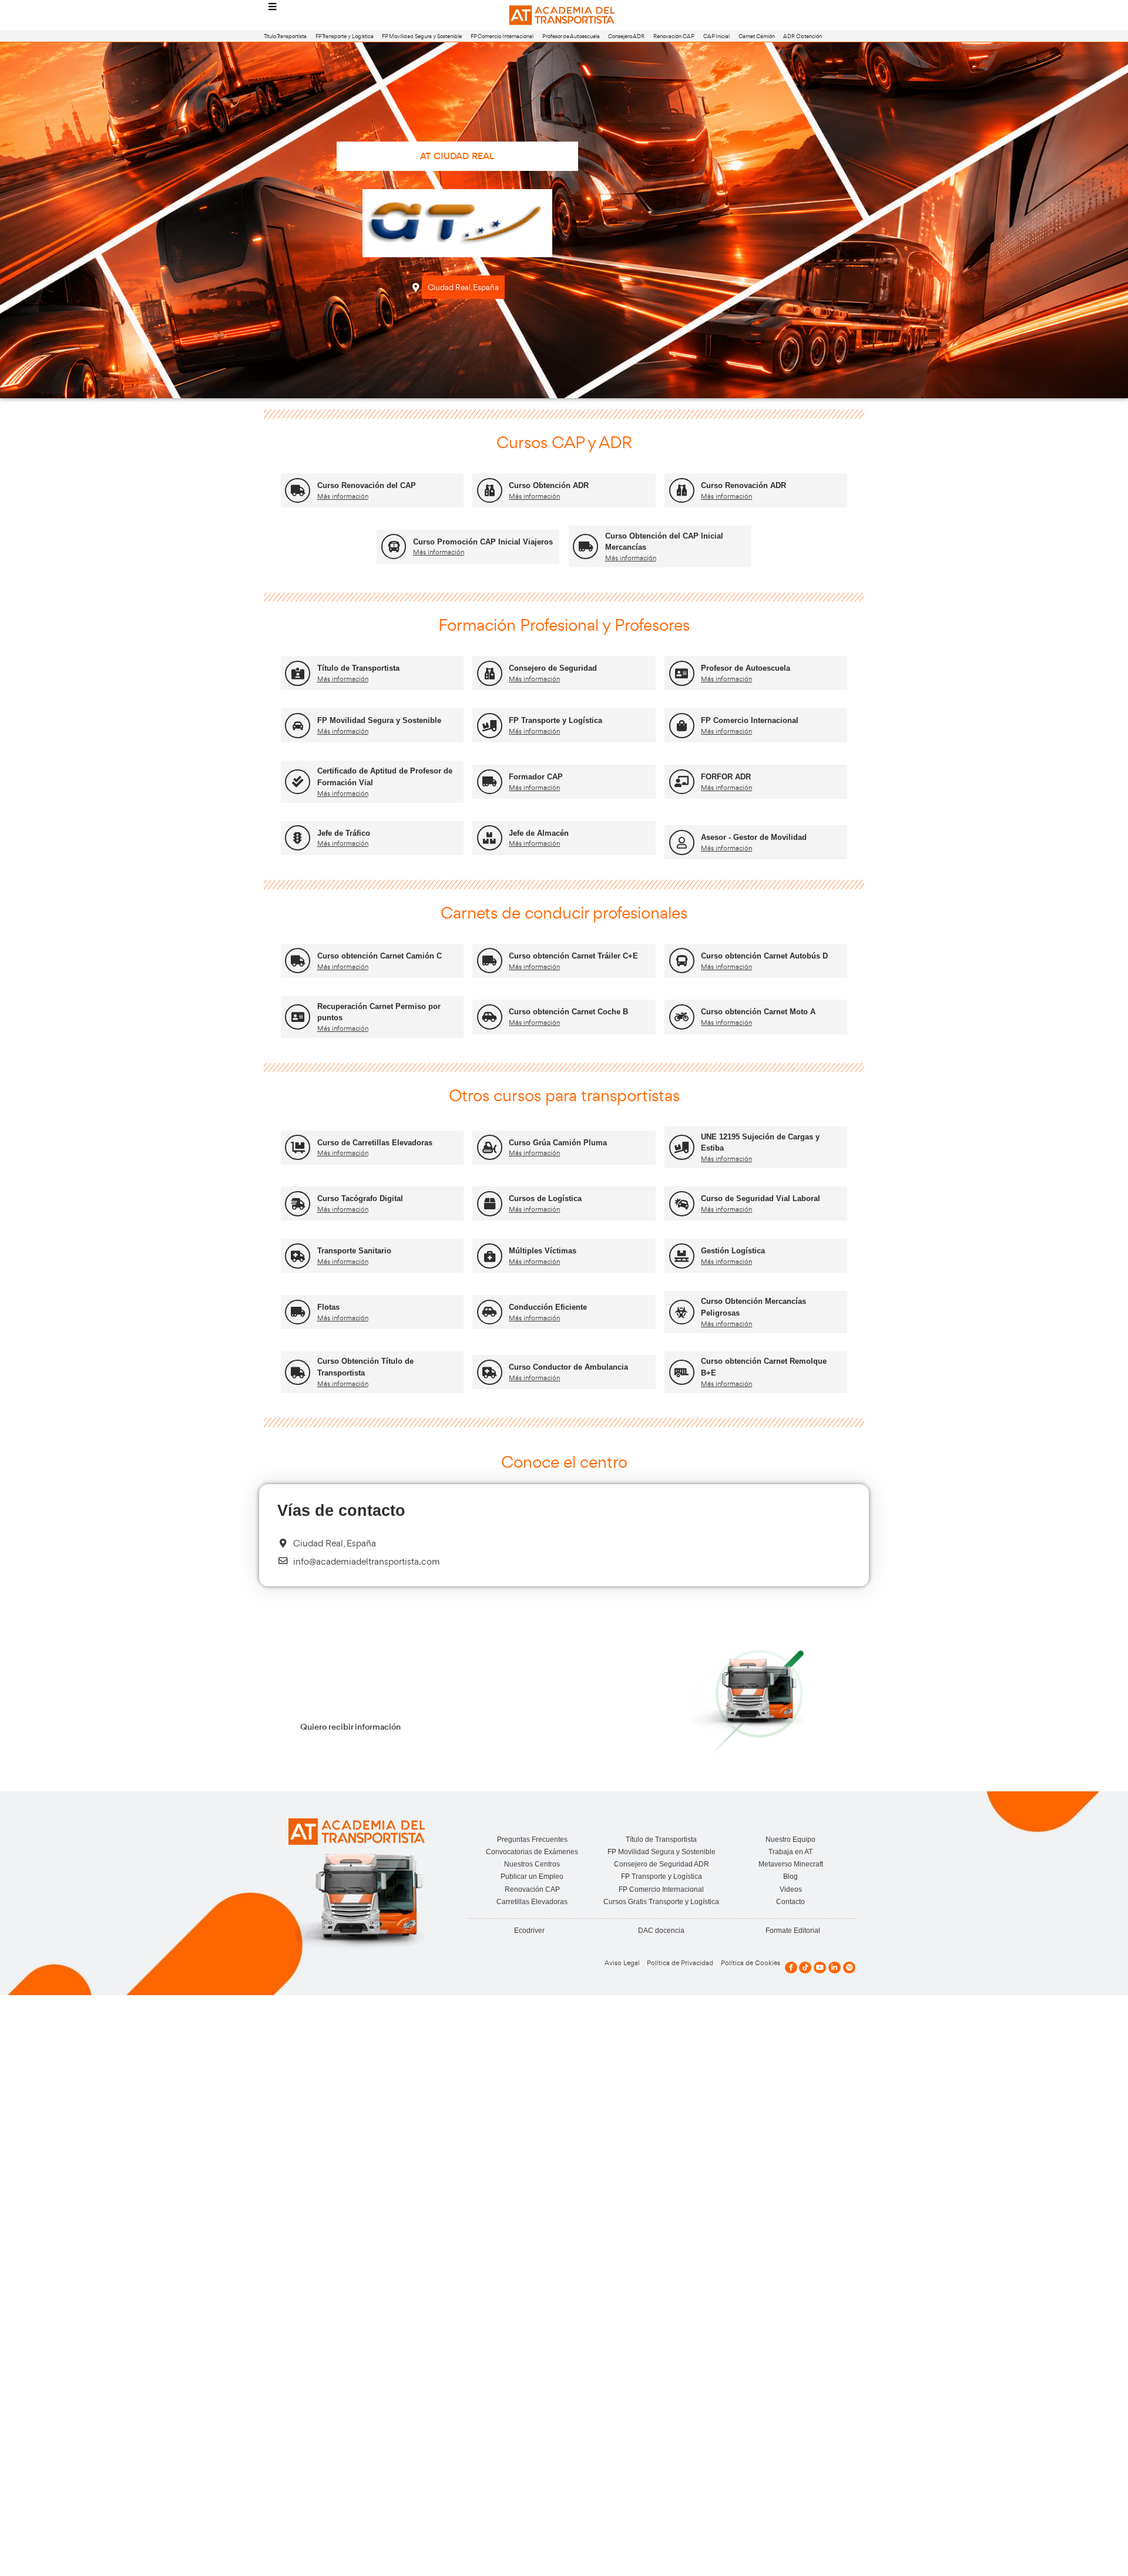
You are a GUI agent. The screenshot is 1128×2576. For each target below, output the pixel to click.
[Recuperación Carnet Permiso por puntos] (298, 1017)
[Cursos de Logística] (490, 1204)
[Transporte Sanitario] (298, 1256)
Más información (343, 496)
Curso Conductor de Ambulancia (568, 1367)
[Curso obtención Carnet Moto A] (682, 1017)
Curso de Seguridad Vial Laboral (761, 1198)
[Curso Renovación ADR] (682, 491)
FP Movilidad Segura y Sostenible (422, 36)
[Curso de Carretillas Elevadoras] (298, 1147)
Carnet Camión (757, 36)
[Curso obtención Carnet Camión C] (298, 961)
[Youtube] (820, 1968)
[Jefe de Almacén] (490, 838)
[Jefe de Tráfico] (298, 838)
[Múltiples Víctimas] (490, 1256)
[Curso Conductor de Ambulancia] (490, 1372)
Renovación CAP (674, 36)
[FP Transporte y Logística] (490, 726)
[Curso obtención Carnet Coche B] (490, 1017)
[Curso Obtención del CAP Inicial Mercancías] (585, 547)
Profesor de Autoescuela (571, 36)
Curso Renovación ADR (743, 485)
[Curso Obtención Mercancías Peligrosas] (682, 1312)
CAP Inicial (716, 36)
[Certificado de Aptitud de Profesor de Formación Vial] (298, 782)
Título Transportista (285, 36)
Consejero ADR (626, 36)
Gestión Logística (733, 1251)
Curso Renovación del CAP (367, 485)
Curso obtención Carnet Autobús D (764, 956)
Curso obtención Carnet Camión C (380, 956)
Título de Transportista (358, 668)
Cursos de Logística (545, 1198)
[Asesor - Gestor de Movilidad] (682, 843)
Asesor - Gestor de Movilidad (754, 837)
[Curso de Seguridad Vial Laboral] (682, 1204)
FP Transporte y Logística (345, 36)
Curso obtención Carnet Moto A (758, 1012)
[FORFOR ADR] (682, 782)
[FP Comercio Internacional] (682, 726)
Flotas (328, 1307)
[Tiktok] (805, 1968)
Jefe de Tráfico (344, 833)
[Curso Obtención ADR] (490, 491)
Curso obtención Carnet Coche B (568, 1012)
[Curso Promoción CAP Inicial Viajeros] (394, 547)
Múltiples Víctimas (543, 1251)
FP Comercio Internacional (502, 36)
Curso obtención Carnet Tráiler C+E (573, 956)
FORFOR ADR (726, 777)
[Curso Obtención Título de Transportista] (298, 1372)
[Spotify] (849, 1968)
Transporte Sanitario (354, 1251)
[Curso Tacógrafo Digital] (298, 1204)
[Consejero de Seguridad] (490, 673)
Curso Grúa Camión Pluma (558, 1143)
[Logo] (564, 16)
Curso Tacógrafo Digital (360, 1198)
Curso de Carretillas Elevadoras (375, 1143)
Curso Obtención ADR (549, 485)
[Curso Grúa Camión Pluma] (490, 1147)
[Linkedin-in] (835, 1968)
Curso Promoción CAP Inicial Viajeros (483, 542)
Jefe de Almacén (539, 833)
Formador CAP (536, 777)
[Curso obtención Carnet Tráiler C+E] (490, 961)
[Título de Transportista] (298, 673)
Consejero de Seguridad (553, 668)
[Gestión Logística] (682, 1256)
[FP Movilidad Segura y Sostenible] (298, 726)
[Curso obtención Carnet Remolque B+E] (682, 1372)
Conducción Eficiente (548, 1307)
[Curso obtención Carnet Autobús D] (682, 961)
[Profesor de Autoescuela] (682, 673)
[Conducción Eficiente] (490, 1312)
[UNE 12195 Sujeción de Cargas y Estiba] (682, 1147)
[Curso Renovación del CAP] (298, 491)
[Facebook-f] (791, 1968)
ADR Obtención (803, 36)
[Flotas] (298, 1312)
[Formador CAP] (490, 782)
